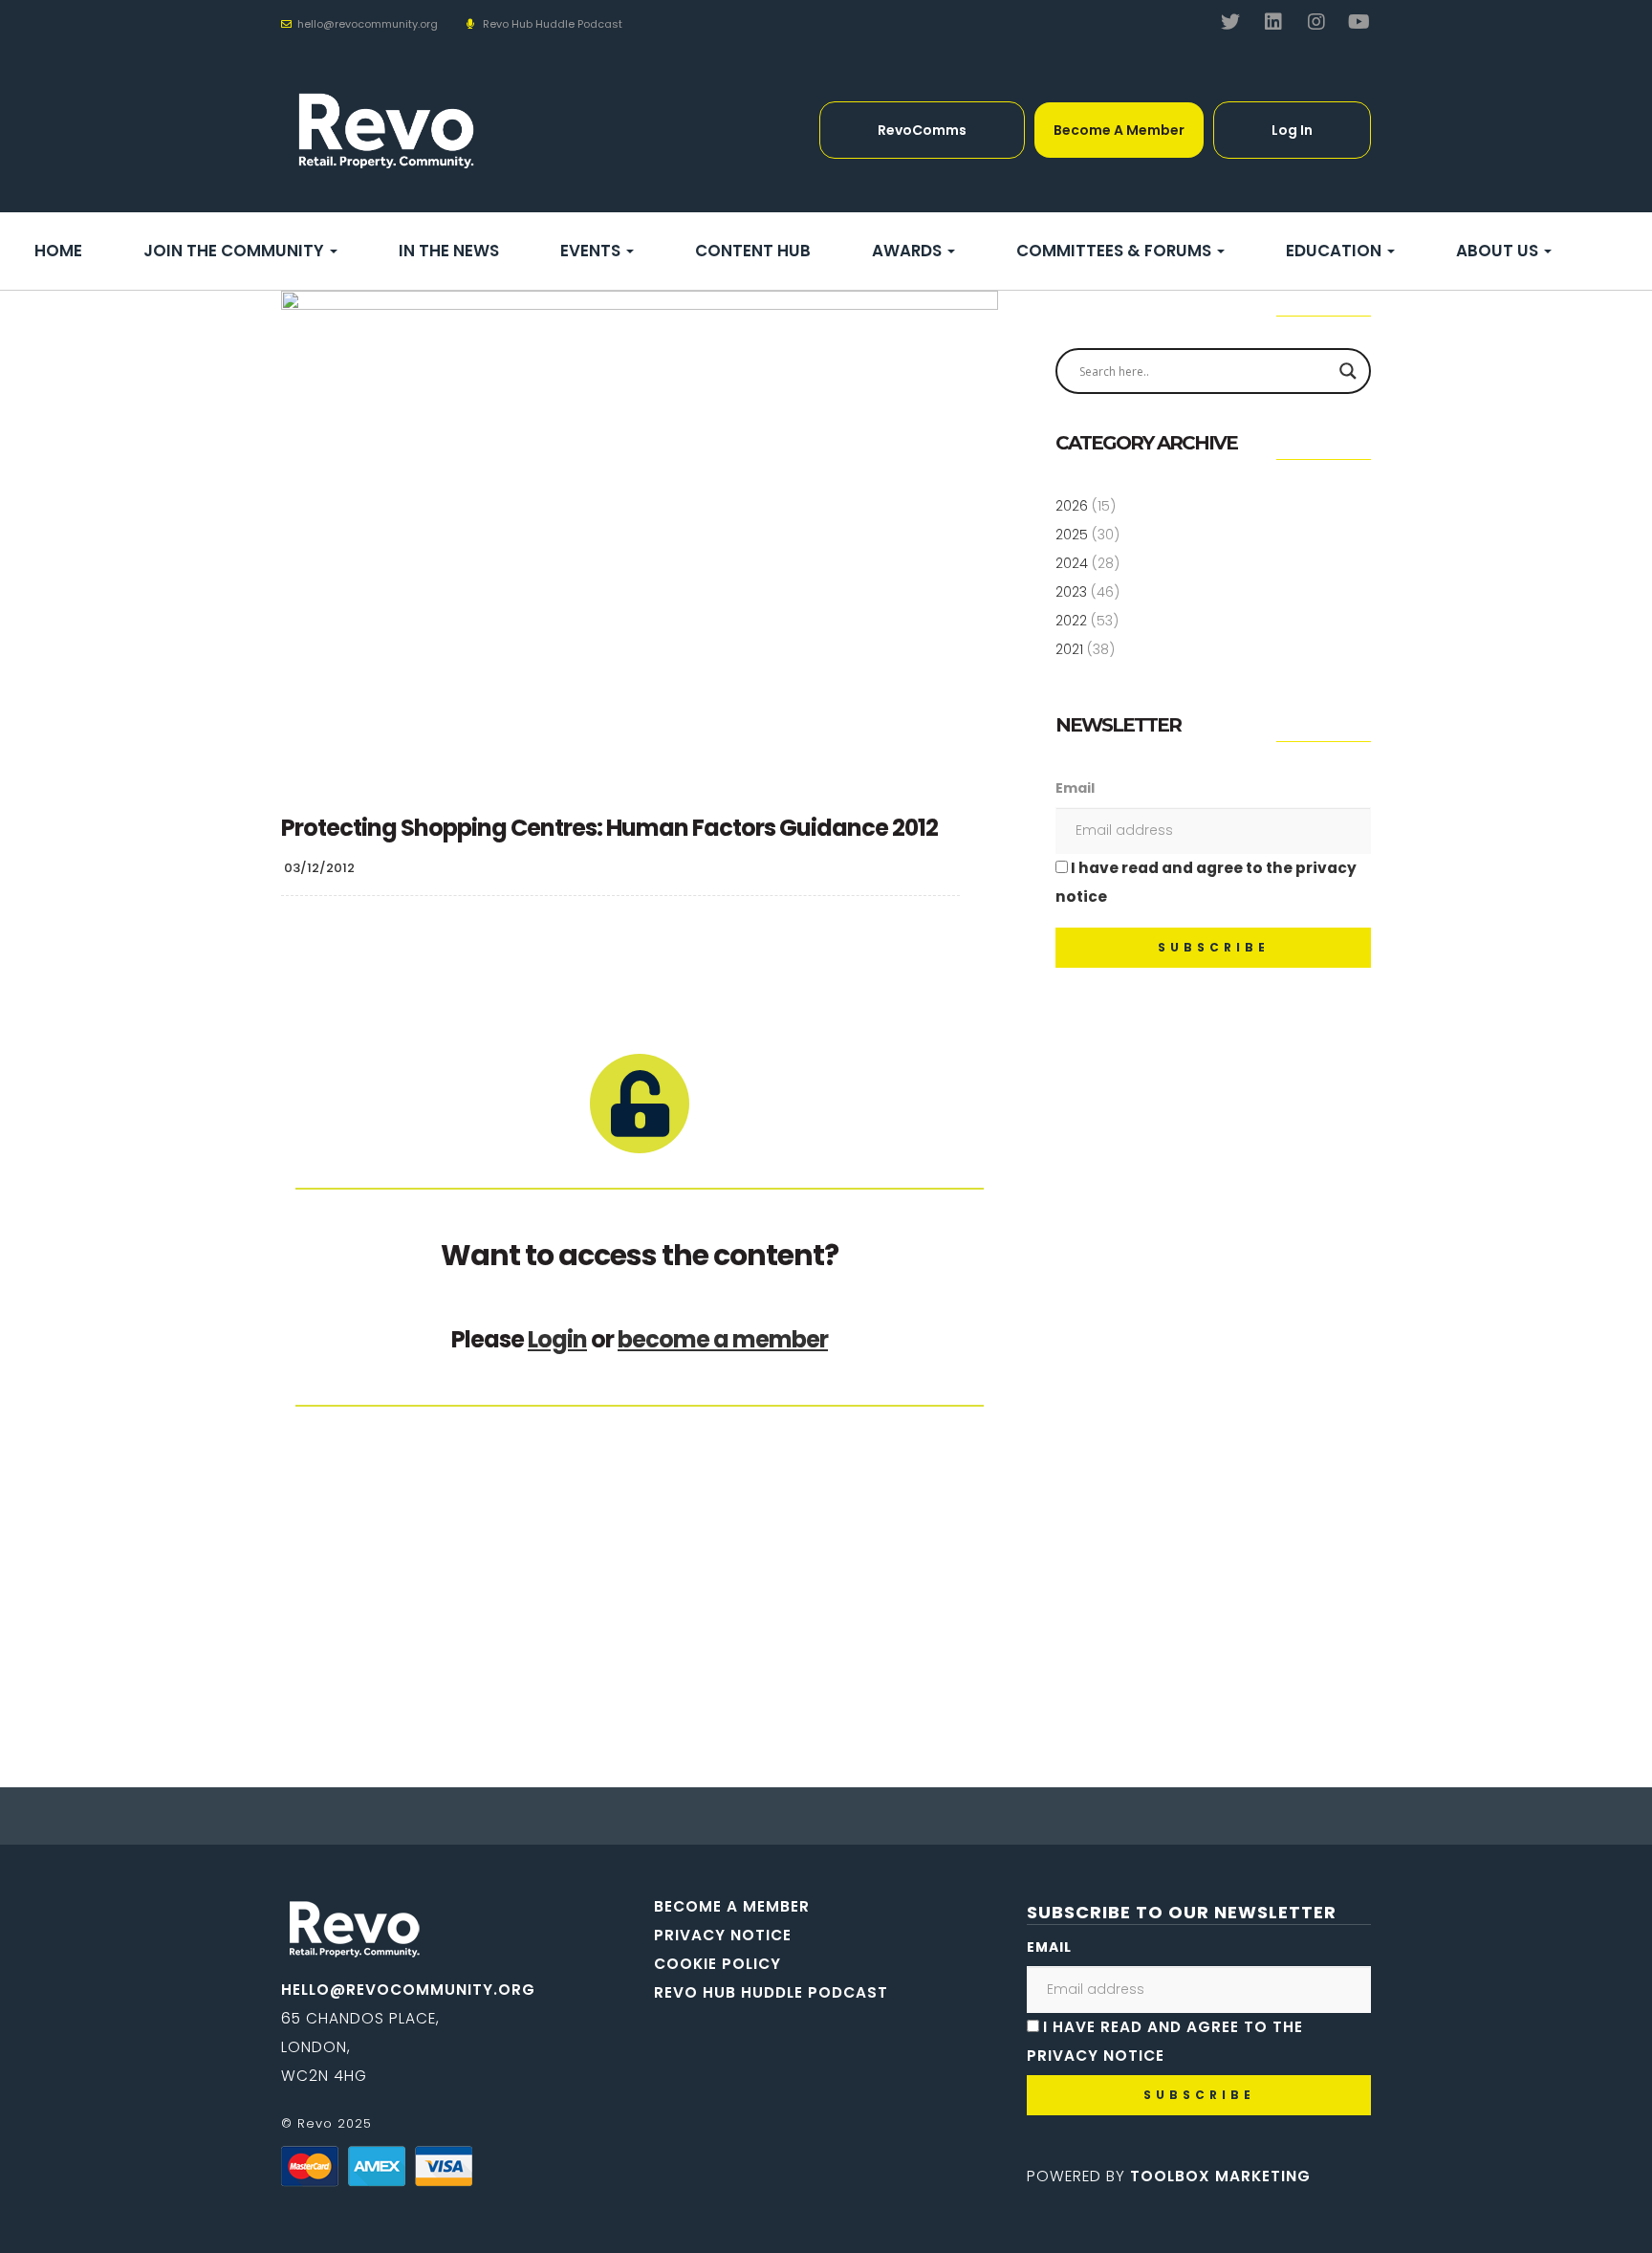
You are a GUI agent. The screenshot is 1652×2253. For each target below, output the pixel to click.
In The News (449, 251)
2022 (1071, 621)
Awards (909, 251)
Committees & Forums (1116, 251)
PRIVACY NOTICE (723, 1935)
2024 (1072, 563)
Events (592, 251)
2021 (1069, 649)
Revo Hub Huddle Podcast (553, 24)
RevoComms (922, 130)
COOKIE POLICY (717, 1964)
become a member (723, 1339)
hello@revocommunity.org (408, 1990)
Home (58, 251)
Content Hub (753, 251)
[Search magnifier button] (1348, 371)
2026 (1072, 506)
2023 (1071, 592)
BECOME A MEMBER (732, 1906)
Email (1075, 788)
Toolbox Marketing (1220, 2176)
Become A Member (1119, 130)
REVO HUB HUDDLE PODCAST (771, 1992)
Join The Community (236, 251)
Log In (1292, 130)
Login (557, 1339)
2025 (1072, 535)
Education (1336, 251)
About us (1499, 251)
